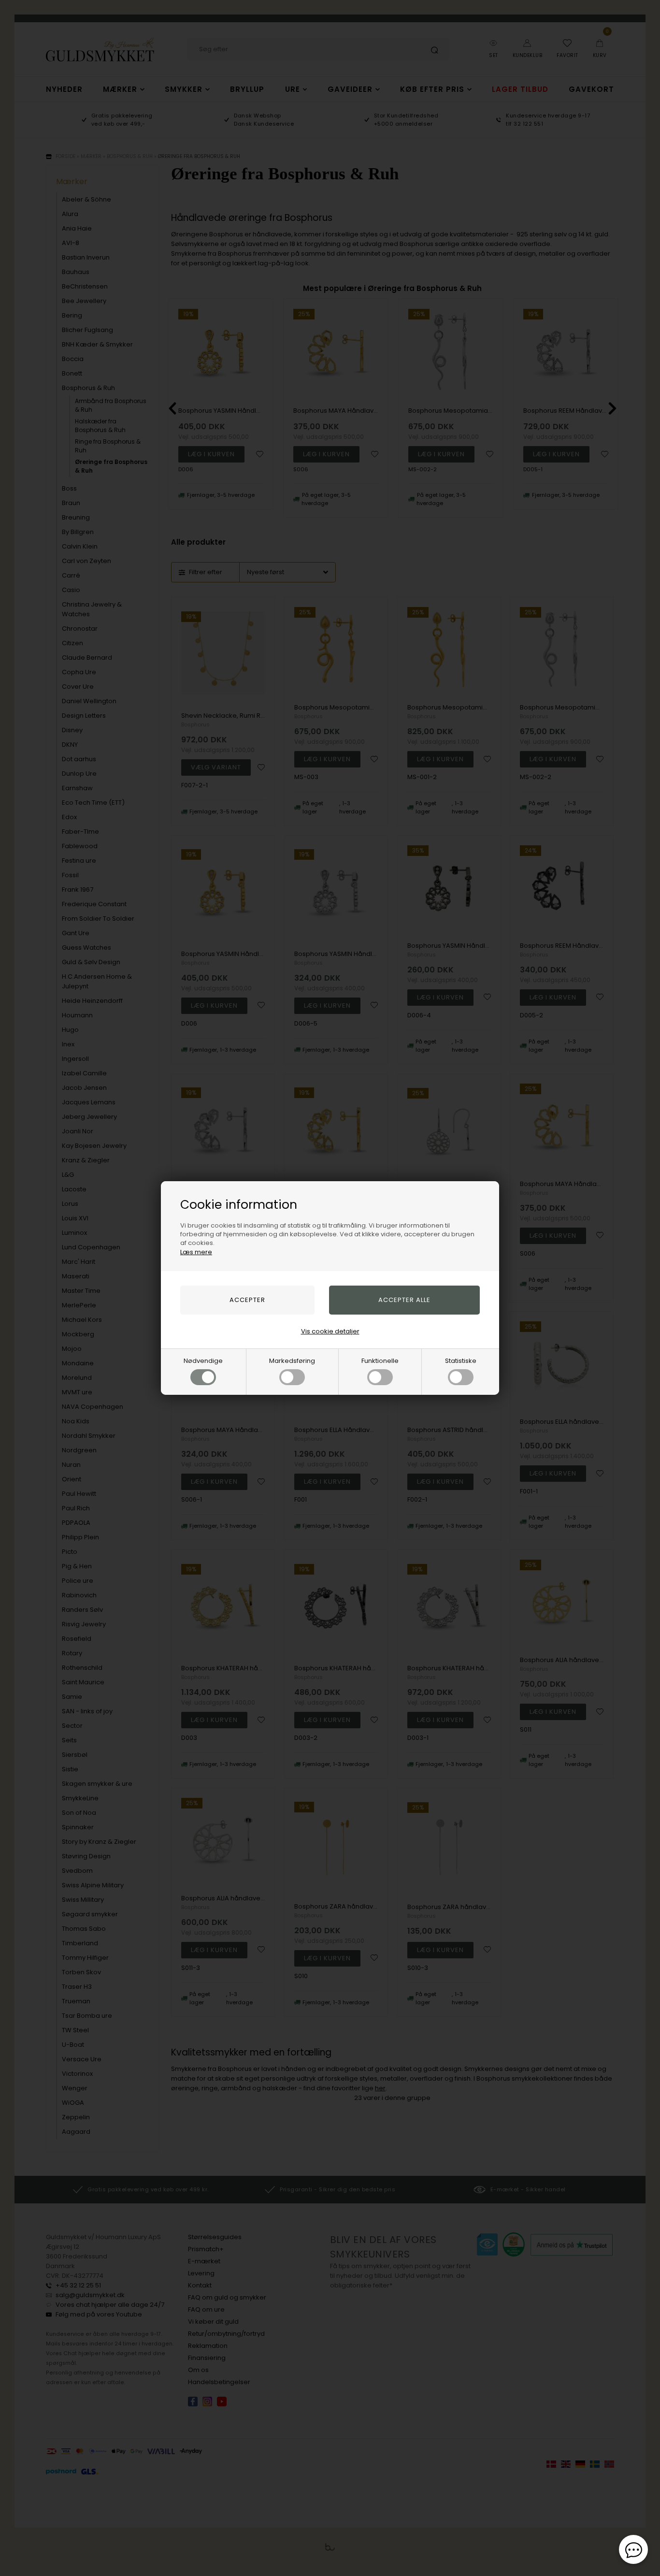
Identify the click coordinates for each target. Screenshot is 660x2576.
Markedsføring (292, 1361)
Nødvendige (203, 1361)
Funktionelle (380, 1361)
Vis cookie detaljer (330, 1331)
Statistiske (461, 1361)
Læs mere (196, 1252)
